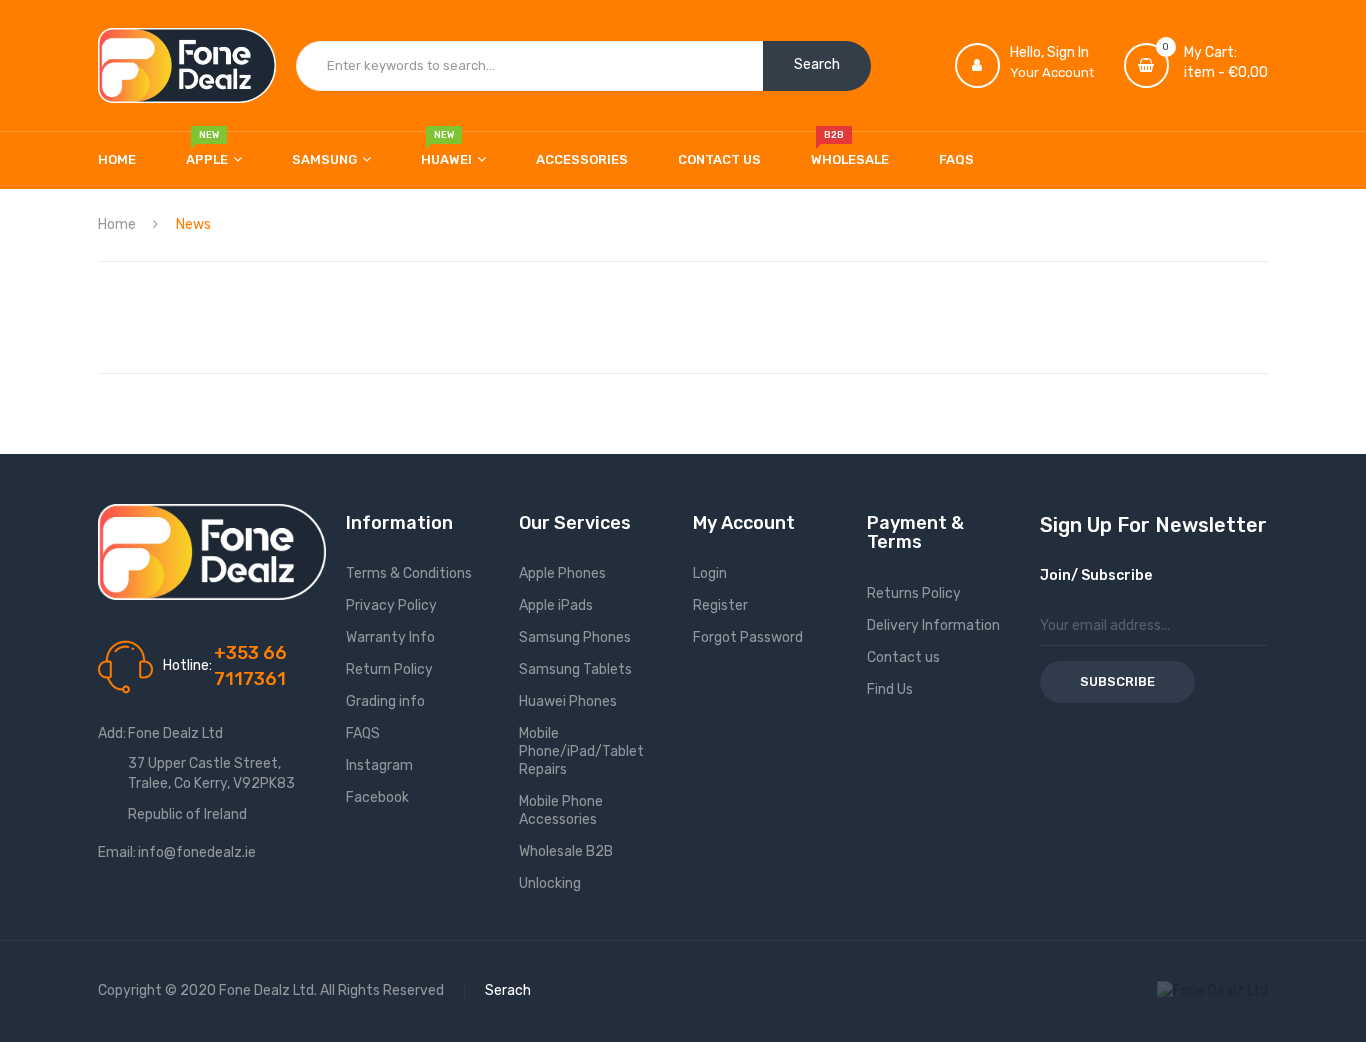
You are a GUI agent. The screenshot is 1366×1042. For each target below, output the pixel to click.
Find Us (890, 689)
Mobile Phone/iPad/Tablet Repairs (581, 751)
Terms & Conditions (409, 573)
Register (720, 605)
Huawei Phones (568, 701)
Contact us (903, 657)
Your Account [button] (1052, 72)
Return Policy (389, 669)
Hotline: (187, 665)
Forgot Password (748, 637)
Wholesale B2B (566, 851)
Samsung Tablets (575, 669)
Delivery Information (933, 625)
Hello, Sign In (1049, 52)
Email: (117, 852)
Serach (508, 990)
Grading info (385, 701)
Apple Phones (562, 573)
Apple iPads (556, 605)
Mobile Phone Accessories (561, 810)
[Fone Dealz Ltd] (187, 65)
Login (710, 573)
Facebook (377, 797)
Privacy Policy (391, 605)
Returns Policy (914, 593)
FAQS (363, 733)
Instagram (379, 765)
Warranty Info (390, 637)
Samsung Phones (575, 637)
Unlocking (550, 883)
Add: (112, 733)
